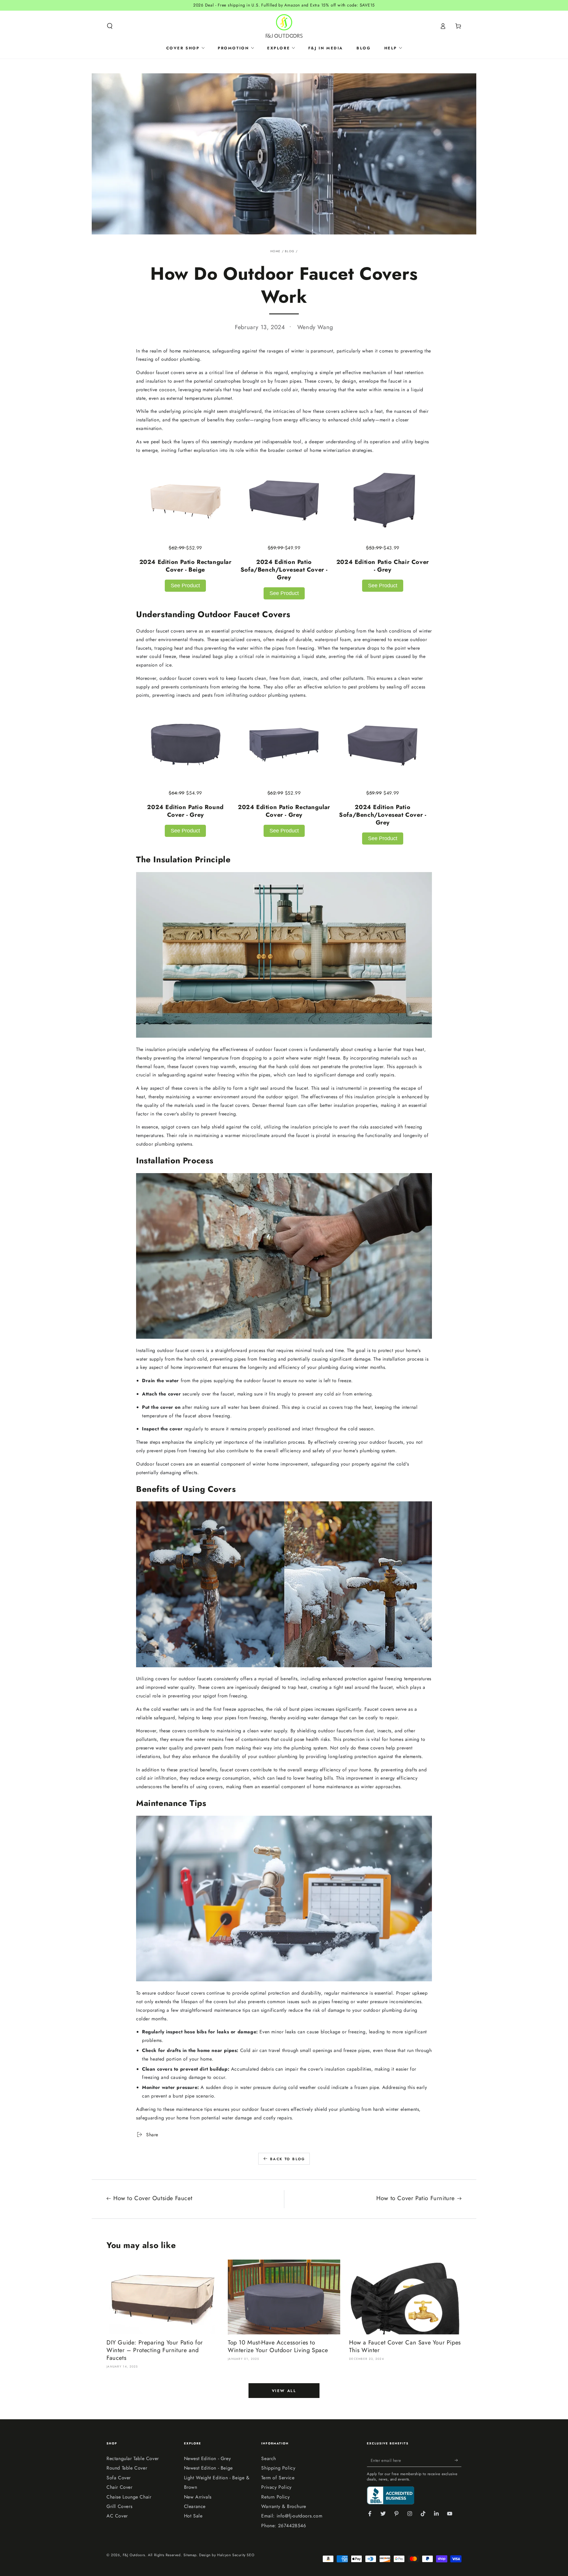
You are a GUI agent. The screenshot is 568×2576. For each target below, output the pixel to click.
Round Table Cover (127, 2468)
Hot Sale (193, 2516)
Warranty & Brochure (284, 2506)
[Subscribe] (458, 2460)
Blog (290, 251)
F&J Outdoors (134, 2555)
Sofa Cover (119, 2478)
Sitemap (190, 2555)
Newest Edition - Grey (208, 2458)
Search (269, 2458)
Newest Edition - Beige (208, 2468)
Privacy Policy (276, 2487)
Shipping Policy (278, 2468)
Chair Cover (120, 2487)
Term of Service (278, 2478)
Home (275, 251)
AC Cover (117, 2516)
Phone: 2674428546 (284, 2526)
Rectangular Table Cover (133, 2458)
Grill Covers (119, 2506)
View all (284, 2391)
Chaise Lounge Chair (129, 2497)
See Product (185, 586)
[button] (110, 26)
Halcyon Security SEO (236, 2555)
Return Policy (275, 2497)
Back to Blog (288, 2159)
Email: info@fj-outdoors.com (292, 2516)
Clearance (195, 2506)
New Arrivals (198, 2497)
